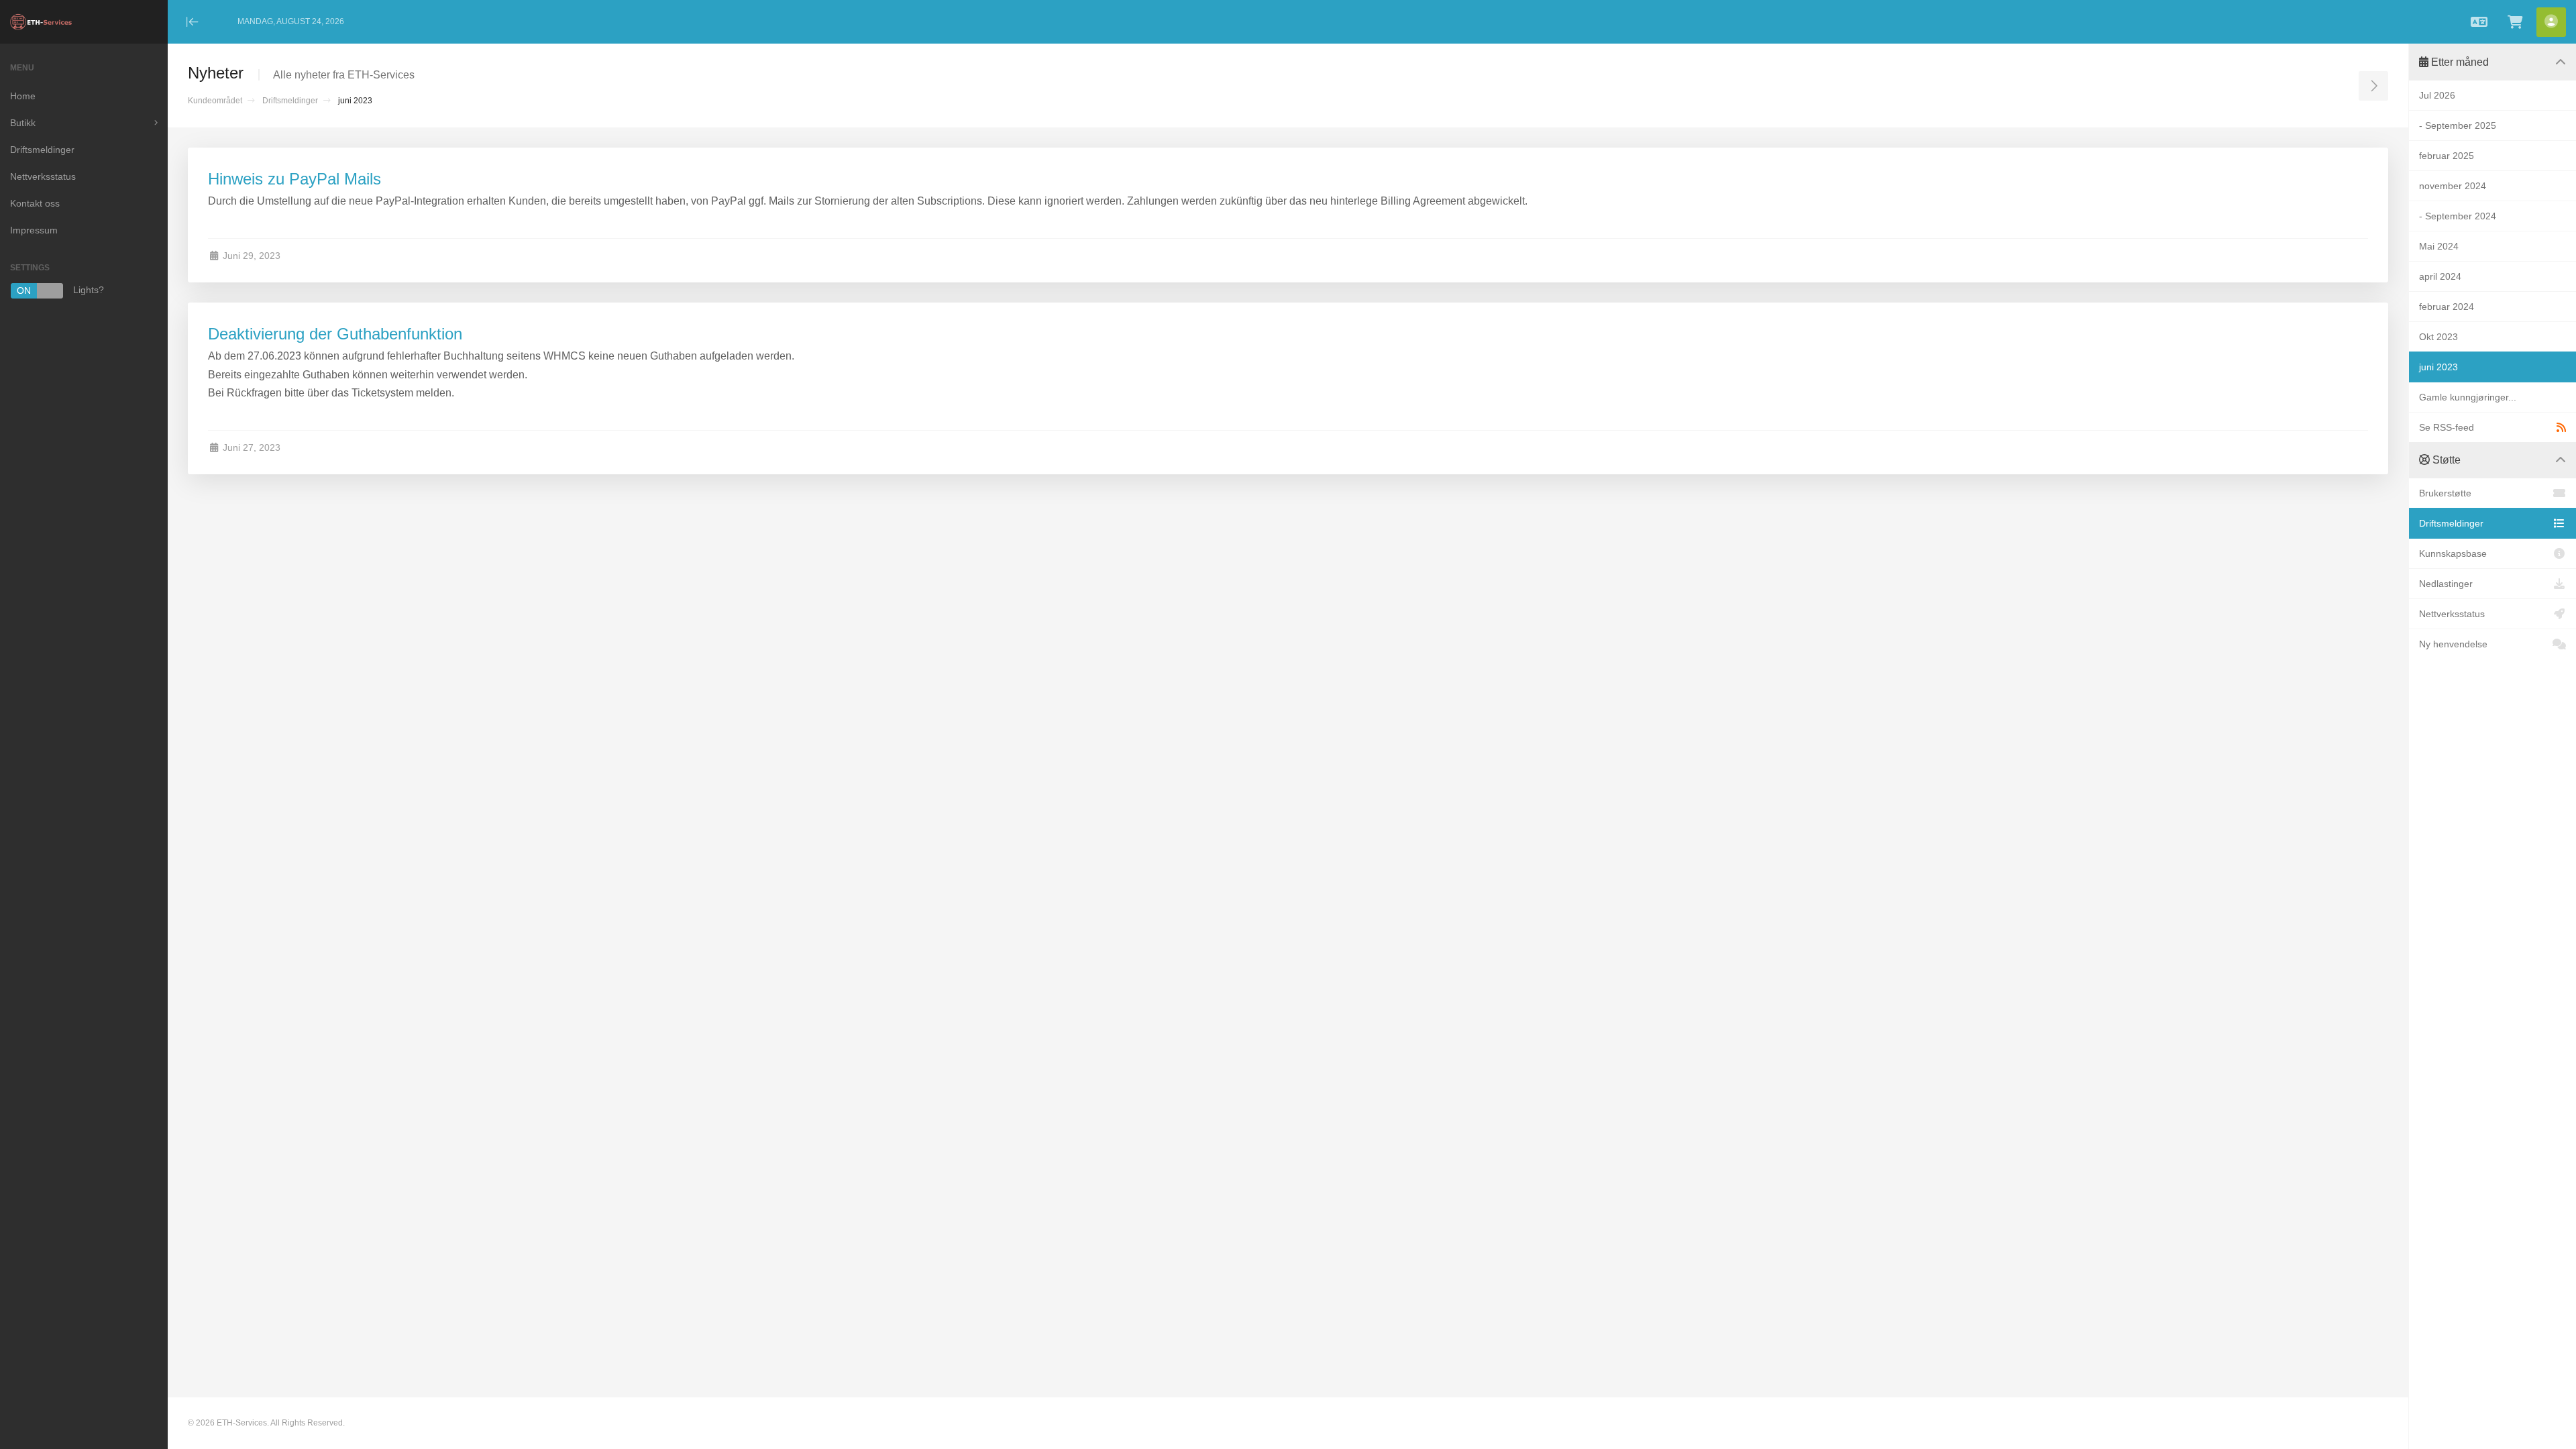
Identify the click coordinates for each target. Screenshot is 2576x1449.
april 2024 (2440, 276)
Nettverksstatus (2452, 614)
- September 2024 (2458, 216)
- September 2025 (2458, 125)
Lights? (60, 291)
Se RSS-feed (2447, 427)
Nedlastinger (2446, 584)
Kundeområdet (215, 101)
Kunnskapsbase (2453, 553)
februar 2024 (2447, 307)
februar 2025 (2447, 156)
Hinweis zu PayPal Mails (294, 179)
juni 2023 (2438, 367)
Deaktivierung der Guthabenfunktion (335, 334)
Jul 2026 (2437, 95)
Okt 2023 (2438, 337)
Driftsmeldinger (290, 101)
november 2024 (2453, 186)
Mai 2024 (2439, 246)
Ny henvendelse (2453, 644)
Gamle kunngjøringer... (2468, 397)
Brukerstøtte (2445, 493)
